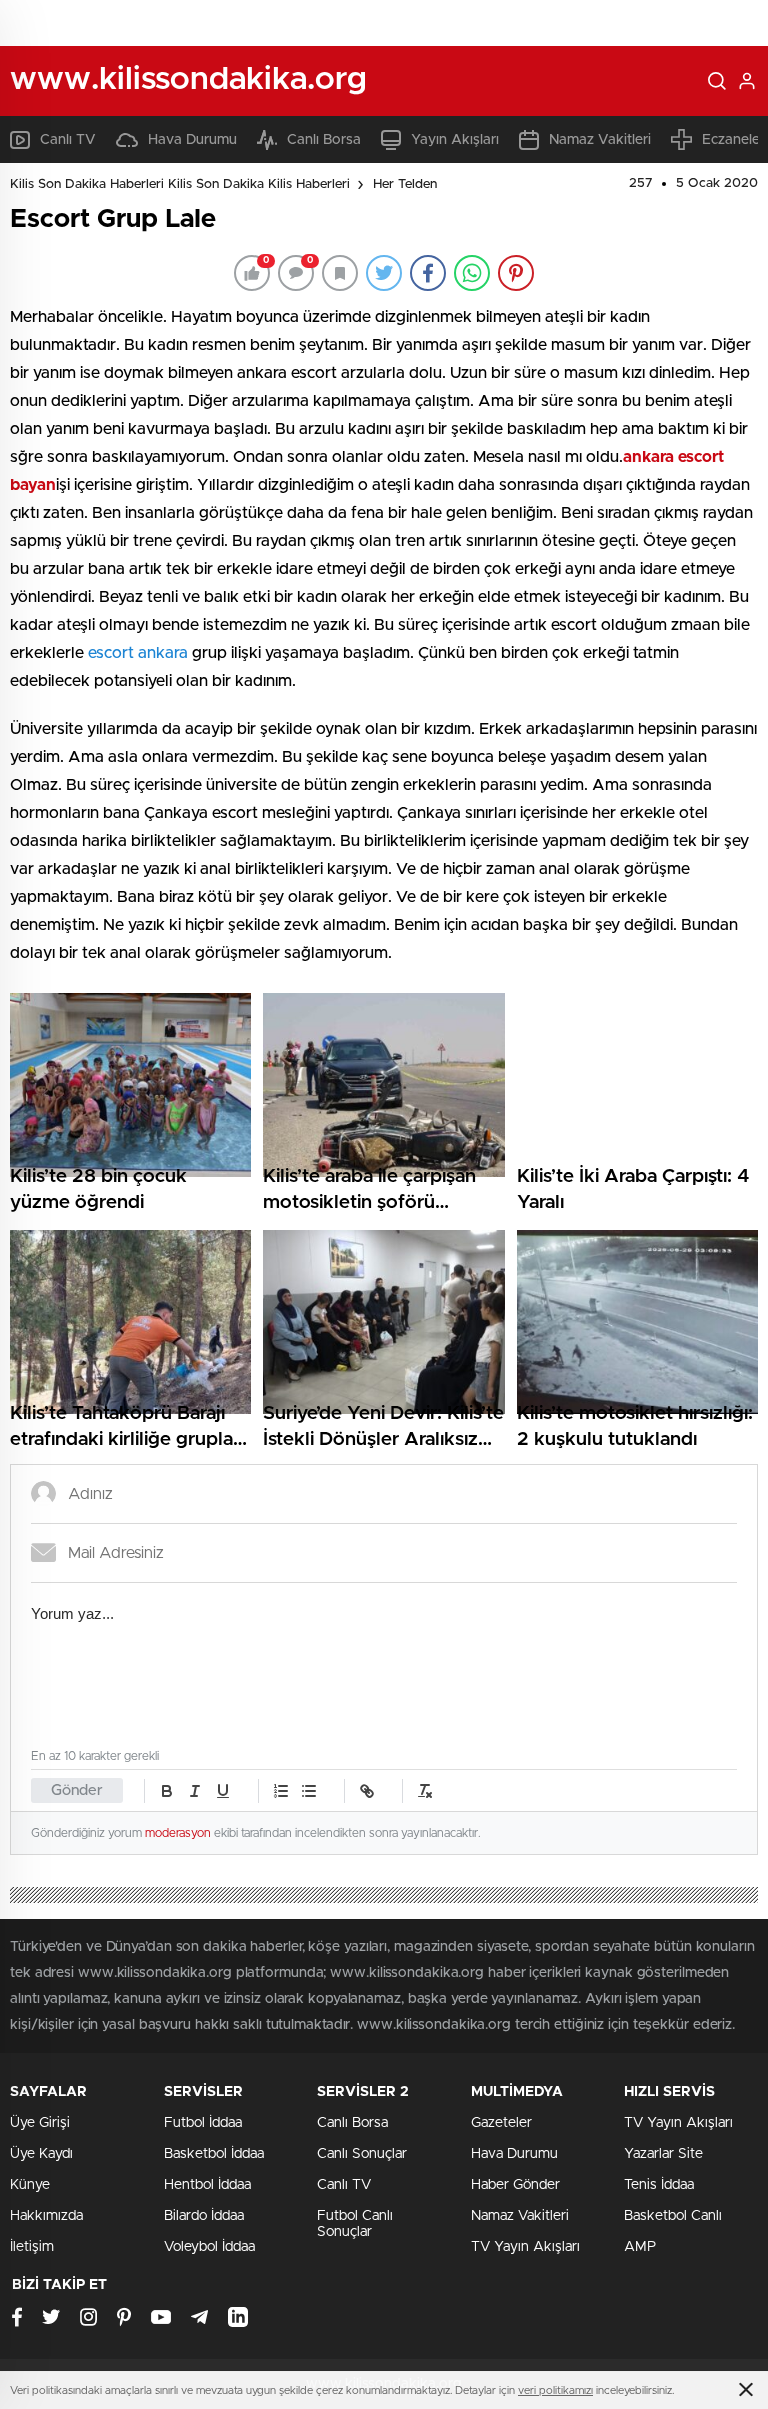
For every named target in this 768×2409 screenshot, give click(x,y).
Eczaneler (733, 140)
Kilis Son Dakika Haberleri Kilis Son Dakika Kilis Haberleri (180, 184)
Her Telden (405, 184)
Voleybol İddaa (209, 2247)
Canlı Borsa (324, 140)
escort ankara (138, 653)
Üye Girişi (40, 2123)
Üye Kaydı (41, 2154)
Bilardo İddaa (204, 2216)
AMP (640, 2247)
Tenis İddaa (659, 2185)
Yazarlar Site (663, 2154)
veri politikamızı (555, 2390)
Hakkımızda (46, 2216)
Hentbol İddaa (207, 2185)
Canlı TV (68, 140)
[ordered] (281, 1791)
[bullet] (309, 1791)
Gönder (77, 1790)
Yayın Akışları (455, 140)
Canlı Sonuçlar (362, 2154)
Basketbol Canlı (673, 2216)
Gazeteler (501, 2123)
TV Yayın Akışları (525, 2247)
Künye (30, 2185)
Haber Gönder (515, 2185)
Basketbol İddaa (214, 2154)
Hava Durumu (192, 140)
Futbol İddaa (203, 2123)
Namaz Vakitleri (600, 140)
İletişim (32, 2247)
